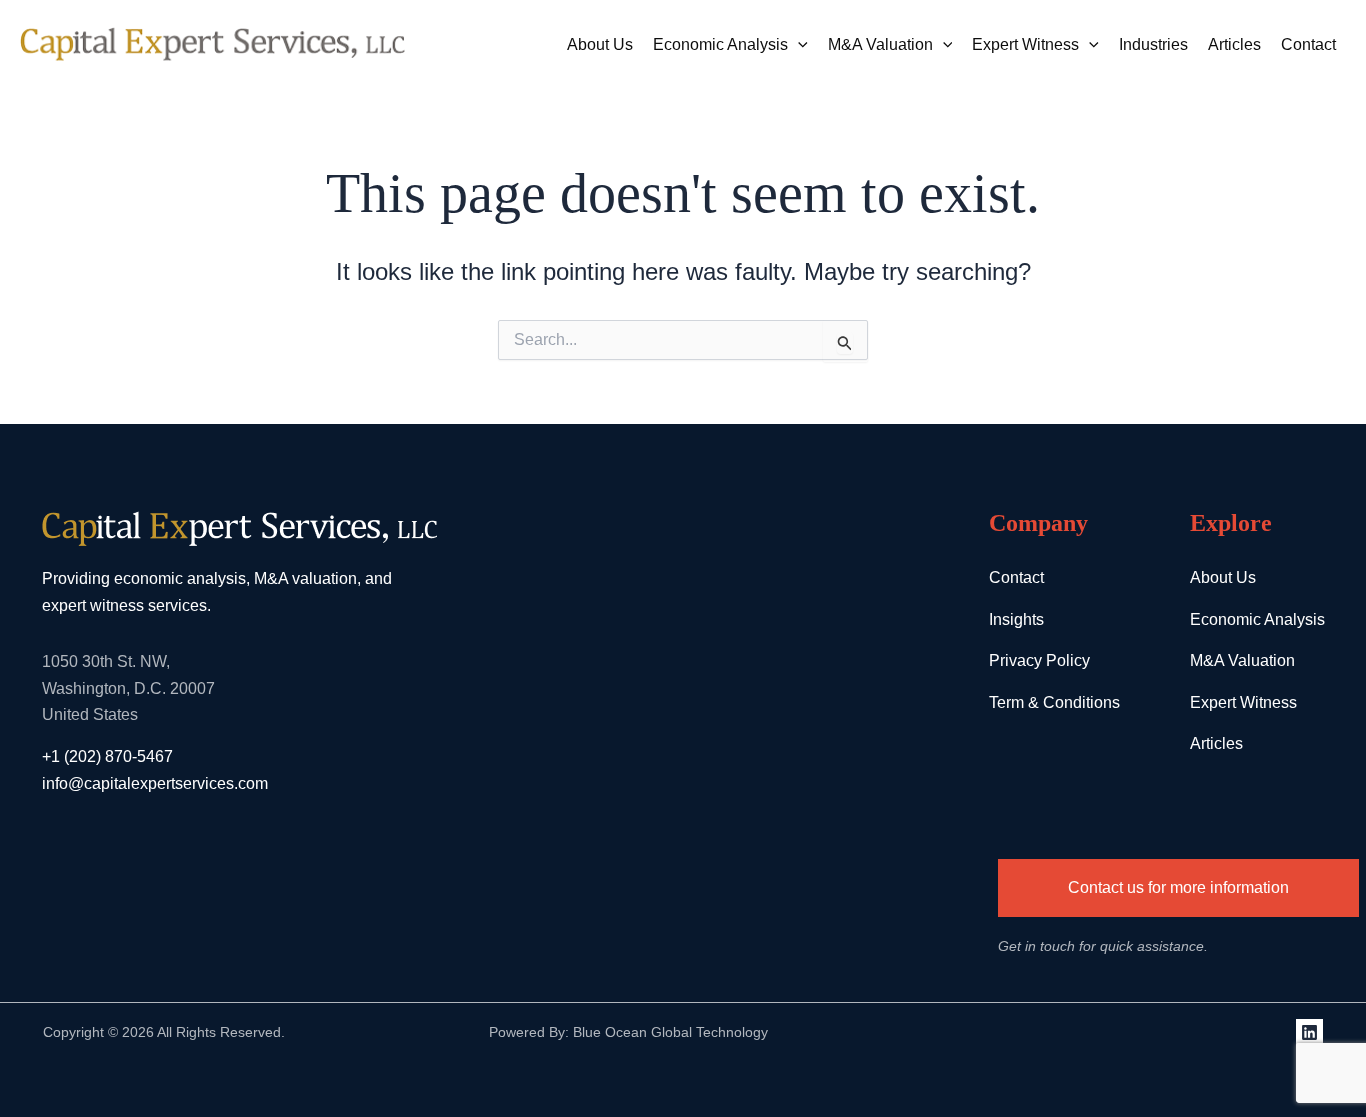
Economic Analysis (720, 44)
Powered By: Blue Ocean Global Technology (628, 1032)
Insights (1016, 619)
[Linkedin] (1309, 1032)
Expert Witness (1025, 44)
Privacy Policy (1039, 660)
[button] (798, 45)
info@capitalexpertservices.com (155, 783)
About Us (600, 44)
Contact (1308, 44)
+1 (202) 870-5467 (107, 756)
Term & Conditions (1054, 702)
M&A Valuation (880, 44)
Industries (1153, 44)
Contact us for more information (1178, 887)
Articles (1234, 44)
